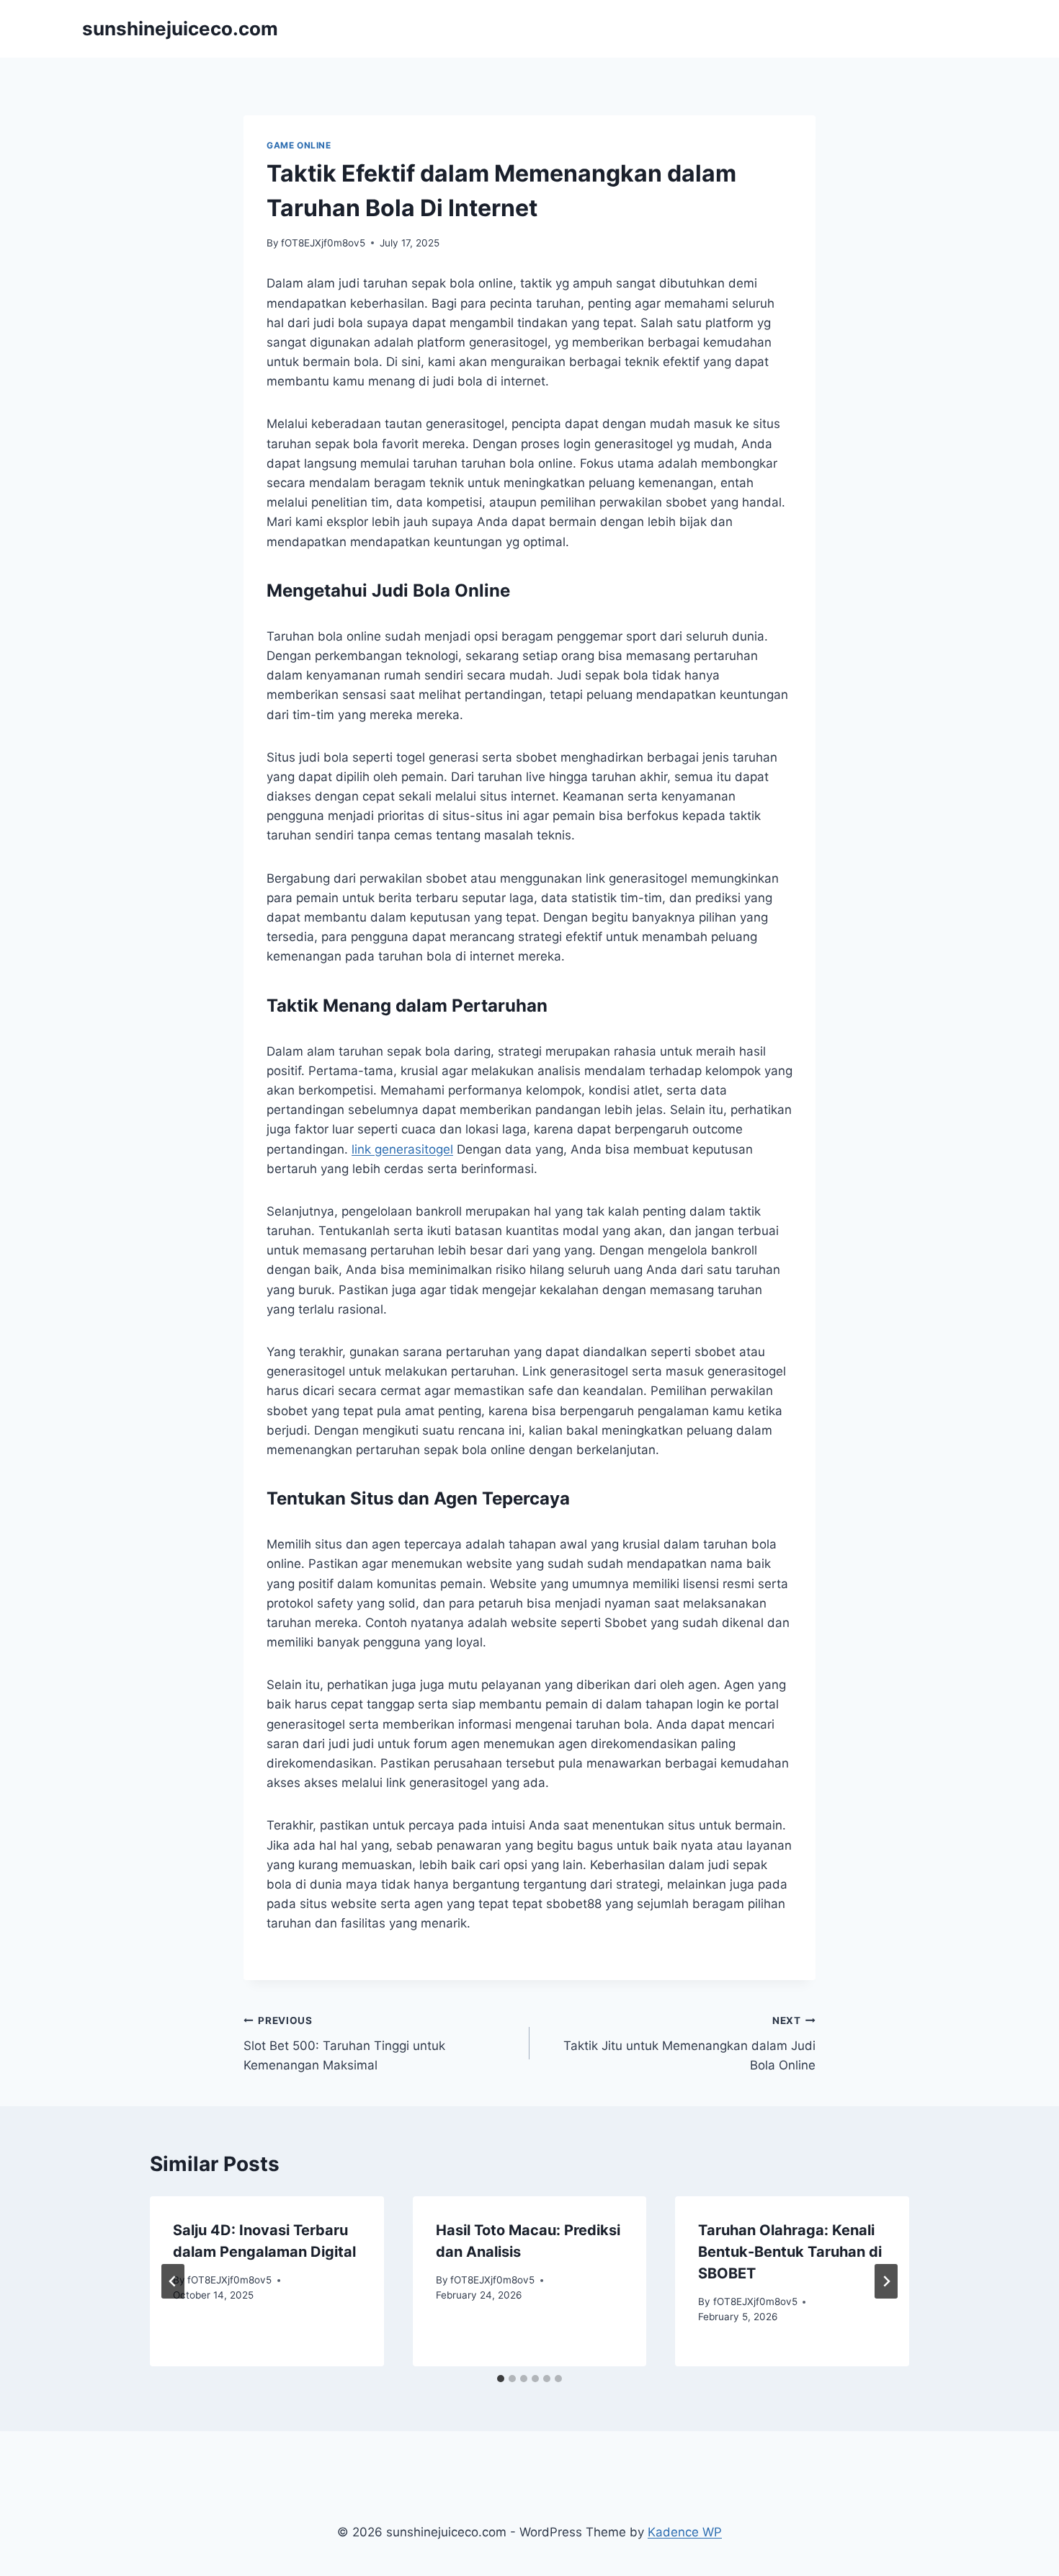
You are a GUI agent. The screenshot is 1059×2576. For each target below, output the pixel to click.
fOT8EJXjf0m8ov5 (323, 243)
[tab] (501, 2379)
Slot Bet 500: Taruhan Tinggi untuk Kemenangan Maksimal (344, 2044)
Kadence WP (685, 2532)
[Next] (886, 2281)
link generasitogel (402, 1149)
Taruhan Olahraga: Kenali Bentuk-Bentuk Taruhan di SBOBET (790, 2252)
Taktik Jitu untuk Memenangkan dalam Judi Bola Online (689, 2044)
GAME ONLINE (299, 145)
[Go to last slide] (173, 2281)
